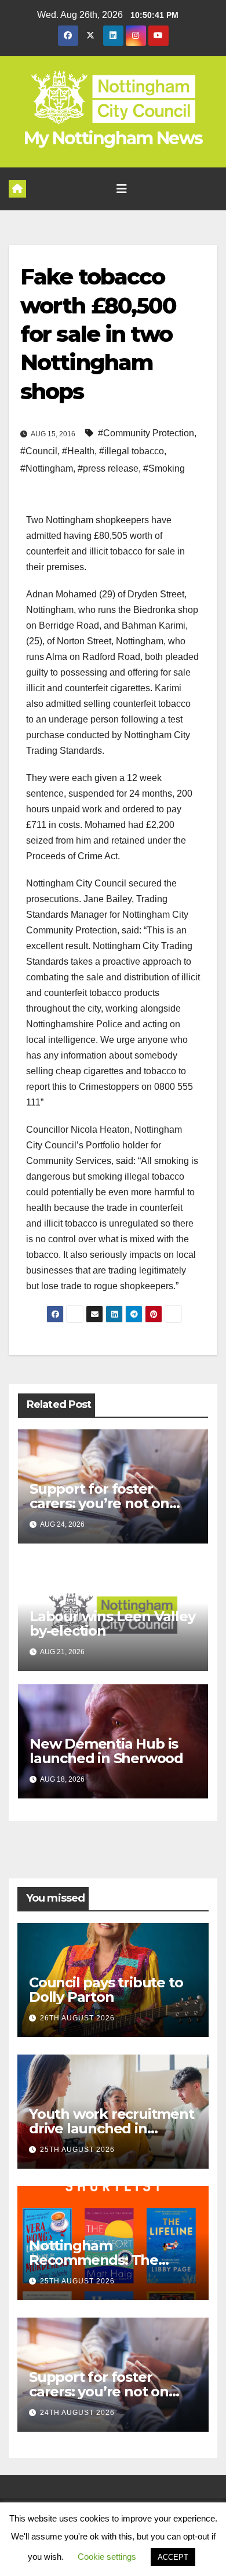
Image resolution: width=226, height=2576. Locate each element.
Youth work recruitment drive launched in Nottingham (112, 2128)
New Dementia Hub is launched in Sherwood (106, 1751)
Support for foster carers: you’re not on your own (99, 1503)
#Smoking (164, 468)
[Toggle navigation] (122, 189)
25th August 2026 (77, 2150)
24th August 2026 (77, 2413)
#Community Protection (146, 433)
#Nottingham (47, 468)
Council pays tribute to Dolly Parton (106, 1990)
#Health (78, 451)
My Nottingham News (113, 138)
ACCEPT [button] (173, 2557)
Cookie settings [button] (107, 2557)
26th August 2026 (77, 2018)
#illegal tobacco (132, 451)
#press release (108, 468)
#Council (39, 451)
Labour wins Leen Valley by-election (112, 1623)
